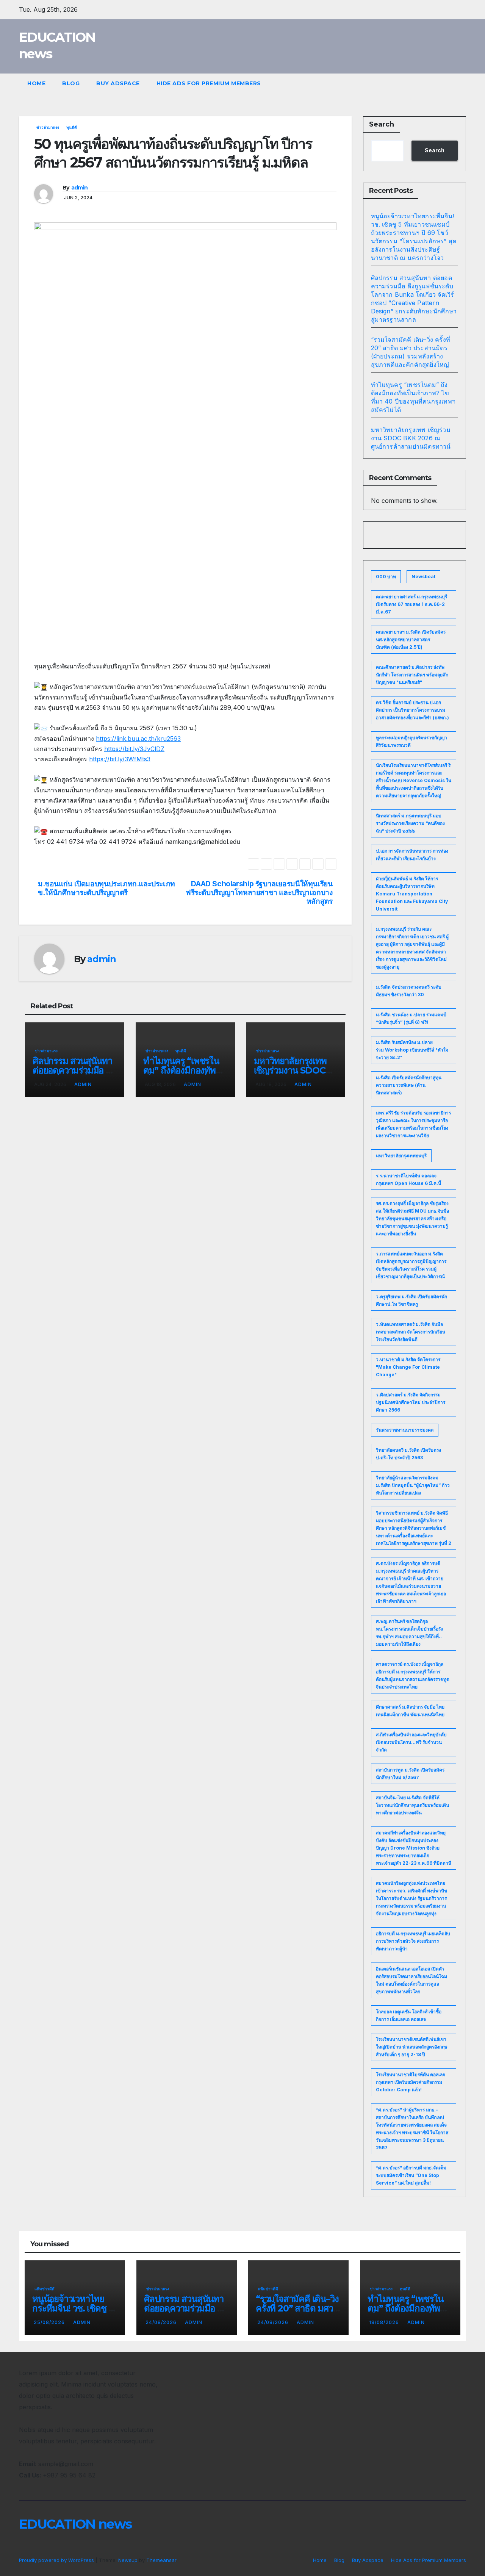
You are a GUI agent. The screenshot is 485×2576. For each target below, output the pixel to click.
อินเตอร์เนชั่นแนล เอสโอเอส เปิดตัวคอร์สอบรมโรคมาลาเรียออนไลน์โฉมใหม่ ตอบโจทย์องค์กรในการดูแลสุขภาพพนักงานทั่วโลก (411, 1980)
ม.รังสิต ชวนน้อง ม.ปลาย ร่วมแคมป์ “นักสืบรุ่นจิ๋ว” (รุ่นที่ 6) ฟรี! (411, 1018)
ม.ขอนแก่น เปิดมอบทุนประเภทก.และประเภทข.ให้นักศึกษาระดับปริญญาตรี (106, 888)
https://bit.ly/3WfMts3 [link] (120, 759)
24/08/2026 (162, 2322)
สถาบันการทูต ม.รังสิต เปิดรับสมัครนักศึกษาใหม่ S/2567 (410, 1774)
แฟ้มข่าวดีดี (45, 2289)
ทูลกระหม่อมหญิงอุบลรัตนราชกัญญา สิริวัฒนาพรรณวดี (411, 741)
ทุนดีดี (72, 127)
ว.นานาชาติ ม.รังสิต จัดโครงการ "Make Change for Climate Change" (408, 1367)
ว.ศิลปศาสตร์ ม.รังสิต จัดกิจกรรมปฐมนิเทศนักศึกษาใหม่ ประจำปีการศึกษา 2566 (411, 1402)
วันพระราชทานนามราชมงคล (405, 1430)
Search (382, 124)
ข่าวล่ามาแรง (48, 127)
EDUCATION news (75, 2524)
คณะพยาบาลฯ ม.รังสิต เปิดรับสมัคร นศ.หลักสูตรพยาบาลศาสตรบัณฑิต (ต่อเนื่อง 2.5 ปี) (411, 639)
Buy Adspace (118, 83)
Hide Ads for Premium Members (209, 83)
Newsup (128, 2560)
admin (80, 188)
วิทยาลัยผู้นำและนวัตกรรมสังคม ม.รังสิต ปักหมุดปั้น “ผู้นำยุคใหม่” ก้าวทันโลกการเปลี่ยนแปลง (413, 1485)
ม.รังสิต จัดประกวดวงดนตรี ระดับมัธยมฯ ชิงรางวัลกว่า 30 (409, 991)
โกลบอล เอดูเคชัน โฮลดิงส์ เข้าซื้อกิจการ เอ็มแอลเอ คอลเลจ (409, 2015)
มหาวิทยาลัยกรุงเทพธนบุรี (401, 1156)
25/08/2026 (50, 2322)
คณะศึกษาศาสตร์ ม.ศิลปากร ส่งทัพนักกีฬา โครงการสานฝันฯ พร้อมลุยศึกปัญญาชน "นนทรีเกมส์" (412, 675)
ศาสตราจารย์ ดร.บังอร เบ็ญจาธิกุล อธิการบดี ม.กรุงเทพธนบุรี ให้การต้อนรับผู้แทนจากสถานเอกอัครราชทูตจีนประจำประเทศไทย (413, 1675)
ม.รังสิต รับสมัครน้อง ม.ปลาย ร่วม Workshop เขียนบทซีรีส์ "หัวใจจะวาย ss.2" (412, 1050)
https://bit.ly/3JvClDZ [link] (134, 749)
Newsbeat (423, 577)
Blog (71, 83)
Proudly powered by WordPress (57, 2560)
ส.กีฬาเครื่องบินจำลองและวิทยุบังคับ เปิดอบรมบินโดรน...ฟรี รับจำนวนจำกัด (411, 1742)
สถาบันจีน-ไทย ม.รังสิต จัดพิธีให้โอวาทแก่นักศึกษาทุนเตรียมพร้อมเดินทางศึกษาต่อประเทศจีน (412, 1805)
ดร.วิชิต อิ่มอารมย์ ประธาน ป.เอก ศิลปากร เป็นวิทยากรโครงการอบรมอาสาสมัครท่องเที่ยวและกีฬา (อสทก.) (412, 710)
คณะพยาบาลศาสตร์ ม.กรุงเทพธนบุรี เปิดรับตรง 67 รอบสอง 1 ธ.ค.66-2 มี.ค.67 (411, 604)
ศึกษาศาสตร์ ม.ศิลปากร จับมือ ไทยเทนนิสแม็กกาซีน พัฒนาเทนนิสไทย (410, 1711)
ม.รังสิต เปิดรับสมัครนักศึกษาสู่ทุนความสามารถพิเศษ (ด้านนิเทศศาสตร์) (409, 1085)
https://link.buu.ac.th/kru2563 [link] (138, 739)
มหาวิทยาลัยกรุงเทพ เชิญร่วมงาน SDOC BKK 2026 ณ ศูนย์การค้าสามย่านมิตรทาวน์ (411, 438)
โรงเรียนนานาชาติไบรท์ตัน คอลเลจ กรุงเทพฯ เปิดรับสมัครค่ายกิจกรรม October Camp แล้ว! (411, 2082)
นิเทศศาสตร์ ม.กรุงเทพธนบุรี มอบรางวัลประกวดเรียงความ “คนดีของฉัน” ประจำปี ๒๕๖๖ (410, 823)
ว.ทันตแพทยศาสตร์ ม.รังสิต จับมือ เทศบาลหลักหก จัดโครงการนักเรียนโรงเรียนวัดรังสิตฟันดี (411, 1332)
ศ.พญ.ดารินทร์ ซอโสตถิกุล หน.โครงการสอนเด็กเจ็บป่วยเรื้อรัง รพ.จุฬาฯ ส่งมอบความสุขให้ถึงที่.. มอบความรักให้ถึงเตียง (409, 1633)
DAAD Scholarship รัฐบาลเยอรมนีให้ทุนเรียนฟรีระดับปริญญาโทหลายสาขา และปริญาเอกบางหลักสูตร (259, 893)
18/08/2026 (385, 2322)
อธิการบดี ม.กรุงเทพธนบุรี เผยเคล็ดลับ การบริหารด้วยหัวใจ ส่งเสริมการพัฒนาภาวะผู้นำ (413, 1941)
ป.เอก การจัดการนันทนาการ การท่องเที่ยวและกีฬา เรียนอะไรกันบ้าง (412, 855)
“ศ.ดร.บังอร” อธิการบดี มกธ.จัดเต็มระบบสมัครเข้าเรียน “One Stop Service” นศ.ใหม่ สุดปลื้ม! (411, 2175)
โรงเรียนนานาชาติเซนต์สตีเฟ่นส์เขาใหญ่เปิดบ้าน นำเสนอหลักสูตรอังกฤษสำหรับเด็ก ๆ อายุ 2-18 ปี (412, 2047)
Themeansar (161, 2560)
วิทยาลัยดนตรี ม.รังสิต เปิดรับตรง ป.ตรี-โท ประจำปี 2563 (408, 1454)
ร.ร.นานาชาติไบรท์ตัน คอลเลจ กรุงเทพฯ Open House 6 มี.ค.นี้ (408, 1179)
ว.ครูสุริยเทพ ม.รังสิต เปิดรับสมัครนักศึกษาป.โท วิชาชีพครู (411, 1300)
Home (36, 83)
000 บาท (386, 577)
